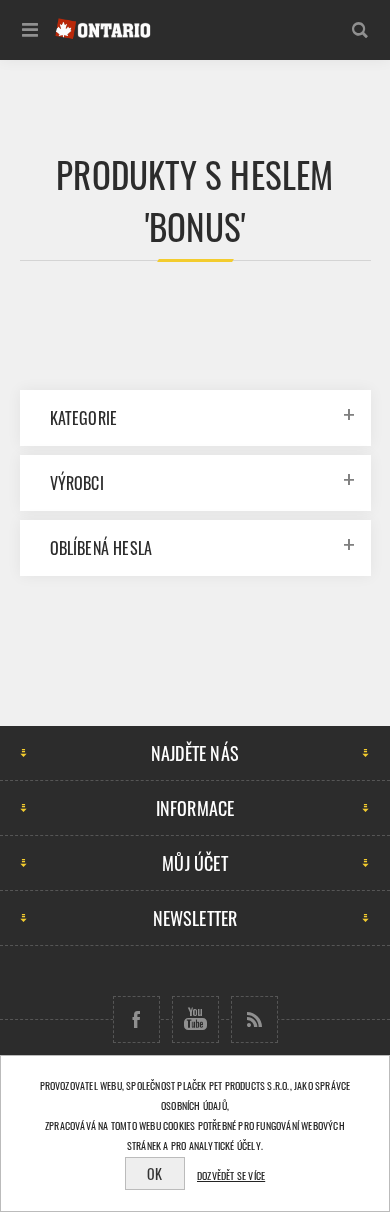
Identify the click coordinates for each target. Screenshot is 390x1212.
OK (154, 1173)
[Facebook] (136, 1019)
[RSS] (254, 1019)
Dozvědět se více (231, 1175)
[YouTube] (195, 1019)
